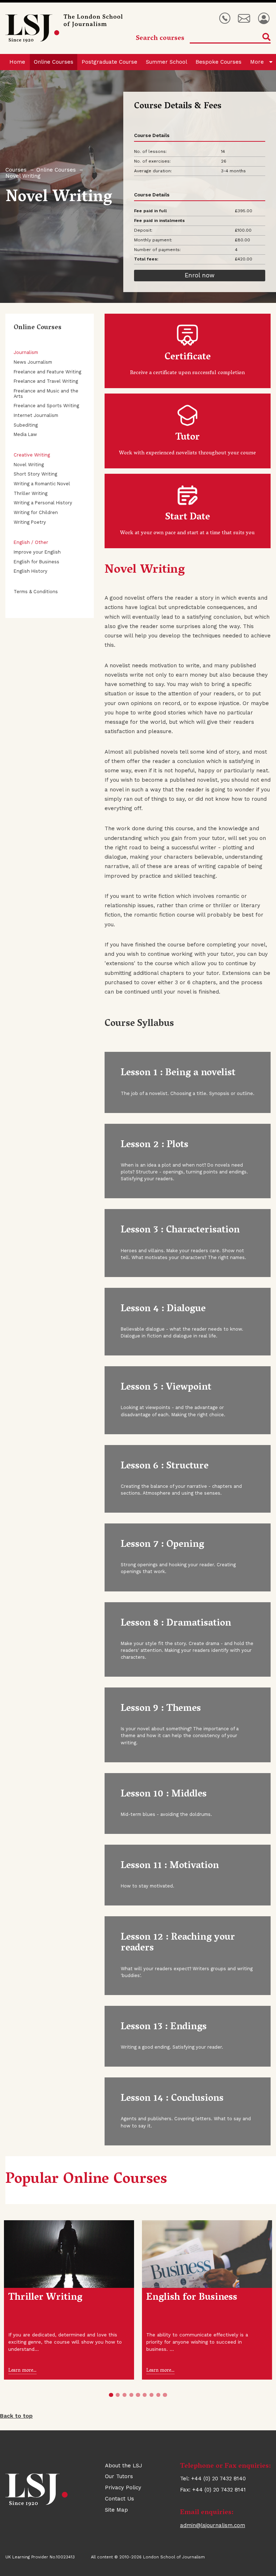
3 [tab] (125, 2395)
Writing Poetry (30, 522)
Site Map (116, 2510)
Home (17, 62)
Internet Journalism (36, 415)
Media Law (25, 434)
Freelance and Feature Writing (47, 372)
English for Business (36, 562)
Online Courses (54, 62)
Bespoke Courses (218, 62)
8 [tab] (158, 2395)
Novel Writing (29, 465)
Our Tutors (119, 2476)
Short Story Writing (35, 474)
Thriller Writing (31, 493)
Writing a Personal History (43, 503)
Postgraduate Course (109, 62)
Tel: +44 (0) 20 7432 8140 (225, 19)
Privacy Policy (123, 2488)
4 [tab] (131, 2395)
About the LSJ (124, 2466)
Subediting (26, 425)
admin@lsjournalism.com (213, 2525)
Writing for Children (36, 512)
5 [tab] (138, 2395)
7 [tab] (151, 2395)
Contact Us (119, 2499)
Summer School (167, 62)
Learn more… (22, 2371)
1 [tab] (111, 2395)
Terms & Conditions (36, 592)
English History (31, 571)
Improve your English (37, 552)
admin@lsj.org (244, 19)
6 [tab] (145, 2395)
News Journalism (33, 362)
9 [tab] (165, 2395)
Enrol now (200, 275)
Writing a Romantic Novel (42, 484)
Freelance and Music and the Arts (46, 394)
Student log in (264, 19)
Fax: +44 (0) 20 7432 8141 (213, 2490)
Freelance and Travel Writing (46, 381)
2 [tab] (118, 2395)
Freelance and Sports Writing (46, 406)
